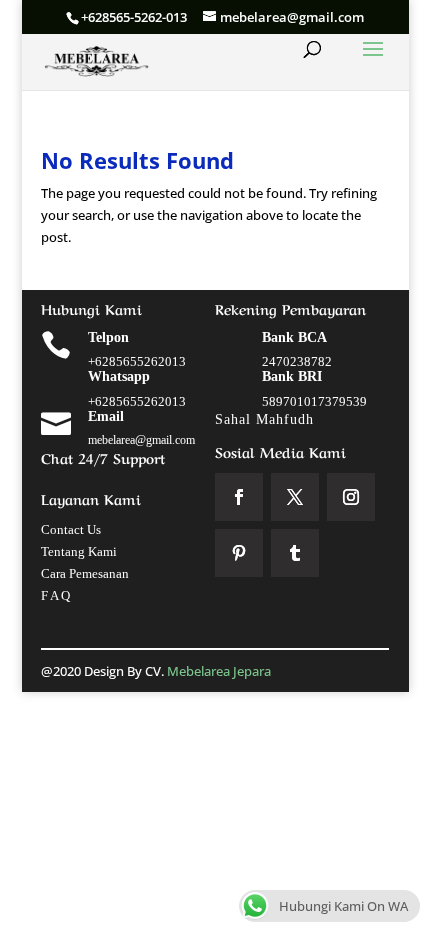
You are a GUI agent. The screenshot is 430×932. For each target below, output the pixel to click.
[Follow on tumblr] (295, 553)
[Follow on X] (295, 497)
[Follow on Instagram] (351, 497)
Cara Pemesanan (85, 573)
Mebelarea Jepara (220, 671)
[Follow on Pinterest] (239, 553)
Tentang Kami (79, 551)
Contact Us (71, 529)
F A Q (55, 595)
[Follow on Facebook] (239, 497)
